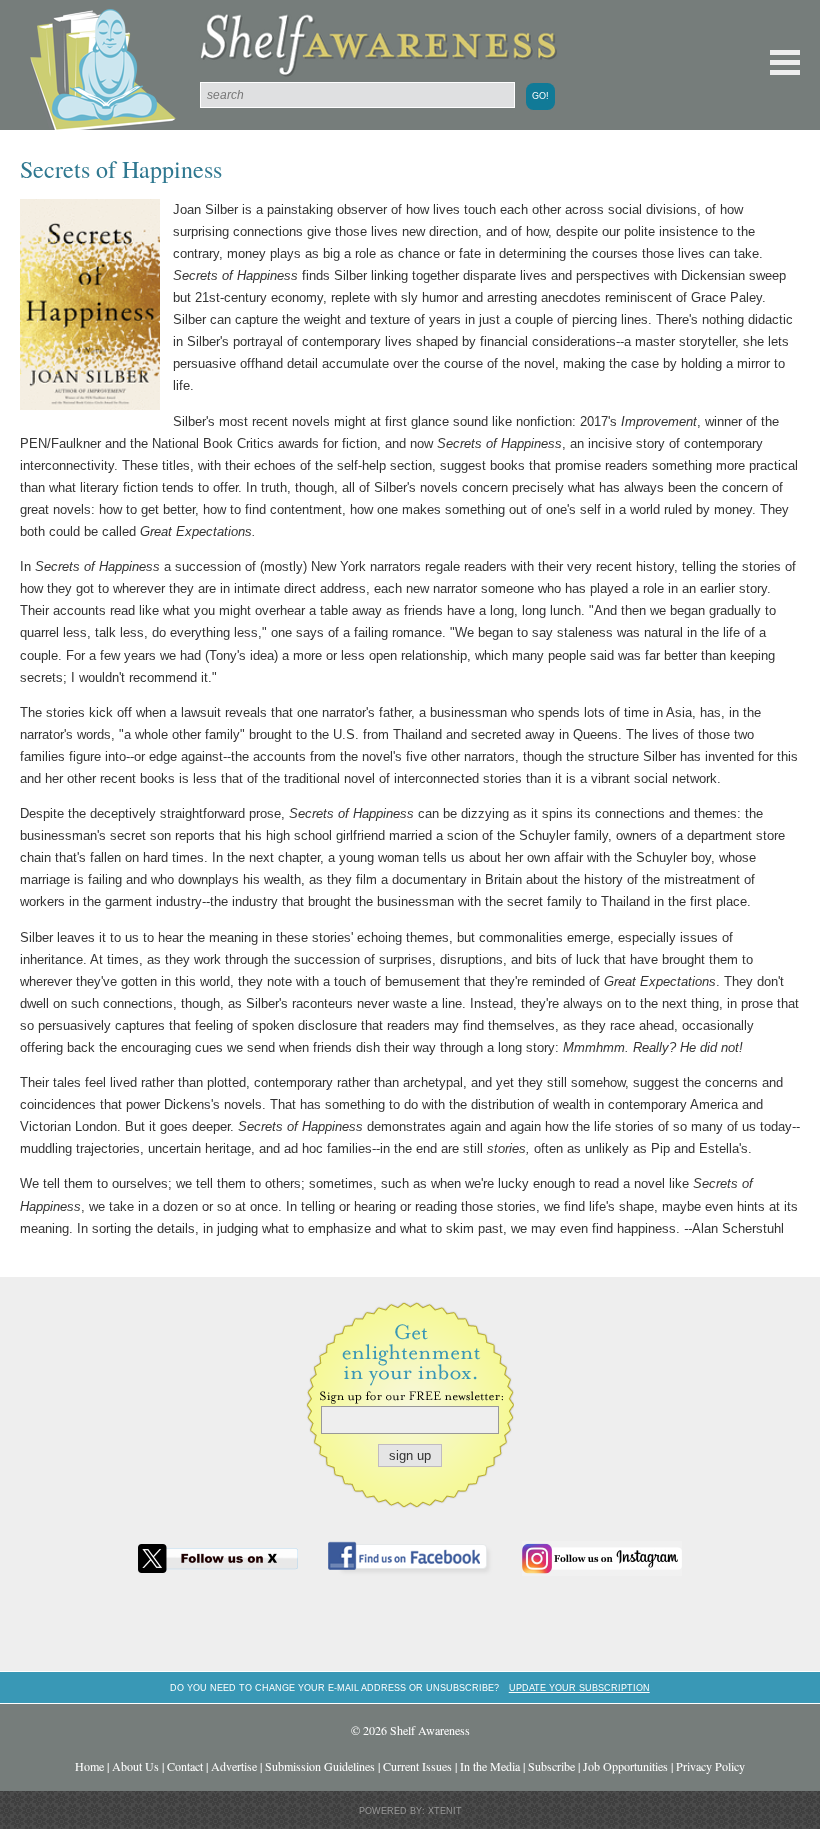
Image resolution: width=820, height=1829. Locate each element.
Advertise (234, 1766)
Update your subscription (579, 1687)
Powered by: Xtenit (410, 1811)
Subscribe (551, 1766)
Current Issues (417, 1766)
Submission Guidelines (320, 1766)
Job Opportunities (625, 1766)
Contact (185, 1766)
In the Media (490, 1766)
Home (89, 1766)
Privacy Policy (710, 1766)
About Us (135, 1766)
